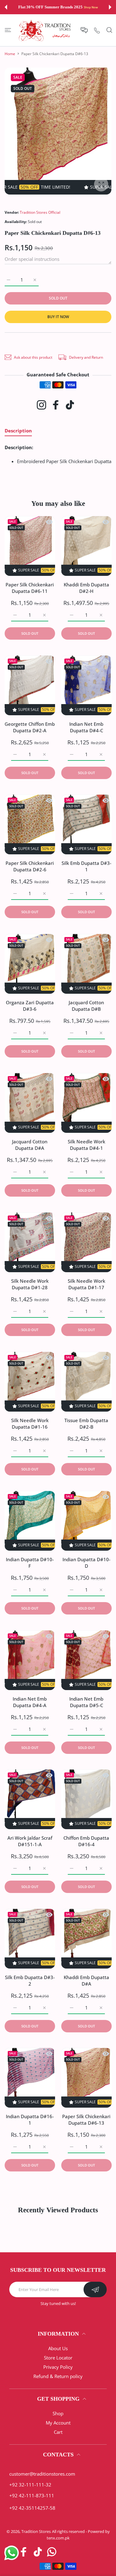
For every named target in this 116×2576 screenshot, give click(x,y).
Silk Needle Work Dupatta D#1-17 (86, 1284)
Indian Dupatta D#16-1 (30, 2120)
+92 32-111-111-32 (30, 2485)
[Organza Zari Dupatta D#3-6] (30, 964)
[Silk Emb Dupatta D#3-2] (30, 1939)
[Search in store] (109, 30)
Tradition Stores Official (40, 212)
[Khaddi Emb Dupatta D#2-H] (86, 546)
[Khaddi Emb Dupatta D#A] (86, 1939)
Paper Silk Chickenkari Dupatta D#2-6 (30, 867)
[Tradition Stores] (45, 30)
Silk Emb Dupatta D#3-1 (86, 867)
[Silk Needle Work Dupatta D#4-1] (86, 1103)
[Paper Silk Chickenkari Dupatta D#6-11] (30, 546)
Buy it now (58, 317)
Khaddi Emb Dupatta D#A (86, 1980)
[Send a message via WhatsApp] (12, 2553)
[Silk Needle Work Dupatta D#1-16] (30, 1382)
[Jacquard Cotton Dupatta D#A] (30, 1103)
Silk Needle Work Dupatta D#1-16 (30, 1424)
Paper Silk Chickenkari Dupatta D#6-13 (86, 2120)
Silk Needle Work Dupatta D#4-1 (86, 1145)
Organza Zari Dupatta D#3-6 (30, 1006)
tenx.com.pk (58, 2538)
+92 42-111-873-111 (32, 2495)
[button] (6, 7)
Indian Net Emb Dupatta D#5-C (86, 1702)
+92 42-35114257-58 (32, 2508)
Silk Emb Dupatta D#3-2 (30, 1980)
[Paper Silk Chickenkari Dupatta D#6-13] (86, 2078)
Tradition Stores (36, 2531)
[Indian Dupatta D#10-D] (86, 1521)
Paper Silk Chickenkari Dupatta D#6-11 (30, 588)
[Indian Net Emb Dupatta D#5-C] (86, 1660)
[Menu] (8, 30)
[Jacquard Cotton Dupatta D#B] (86, 964)
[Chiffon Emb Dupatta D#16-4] (86, 1799)
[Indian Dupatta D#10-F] (30, 1521)
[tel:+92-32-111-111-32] (97, 30)
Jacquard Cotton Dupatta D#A (30, 1145)
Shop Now (88, 7)
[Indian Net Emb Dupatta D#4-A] (30, 1660)
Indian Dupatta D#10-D (86, 1563)
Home (10, 54)
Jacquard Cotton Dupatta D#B (86, 1006)
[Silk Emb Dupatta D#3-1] (86, 824)
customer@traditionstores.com (42, 2474)
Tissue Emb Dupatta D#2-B (86, 1424)
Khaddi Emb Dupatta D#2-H (86, 588)
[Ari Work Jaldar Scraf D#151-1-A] (30, 1799)
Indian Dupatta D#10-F (30, 1563)
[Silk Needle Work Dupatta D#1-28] (30, 1242)
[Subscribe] (95, 2289)
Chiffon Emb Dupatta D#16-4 (86, 1841)
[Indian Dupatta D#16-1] (30, 2078)
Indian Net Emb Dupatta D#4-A (30, 1702)
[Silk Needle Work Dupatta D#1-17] (86, 1242)
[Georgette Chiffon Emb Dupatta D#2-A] (30, 685)
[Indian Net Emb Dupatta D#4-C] (86, 685)
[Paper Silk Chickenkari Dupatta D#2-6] (30, 824)
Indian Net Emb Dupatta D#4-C (86, 727)
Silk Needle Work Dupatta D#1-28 (30, 1284)
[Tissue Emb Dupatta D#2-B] (86, 1382)
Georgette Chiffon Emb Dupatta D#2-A (30, 727)
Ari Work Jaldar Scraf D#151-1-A (30, 1841)
